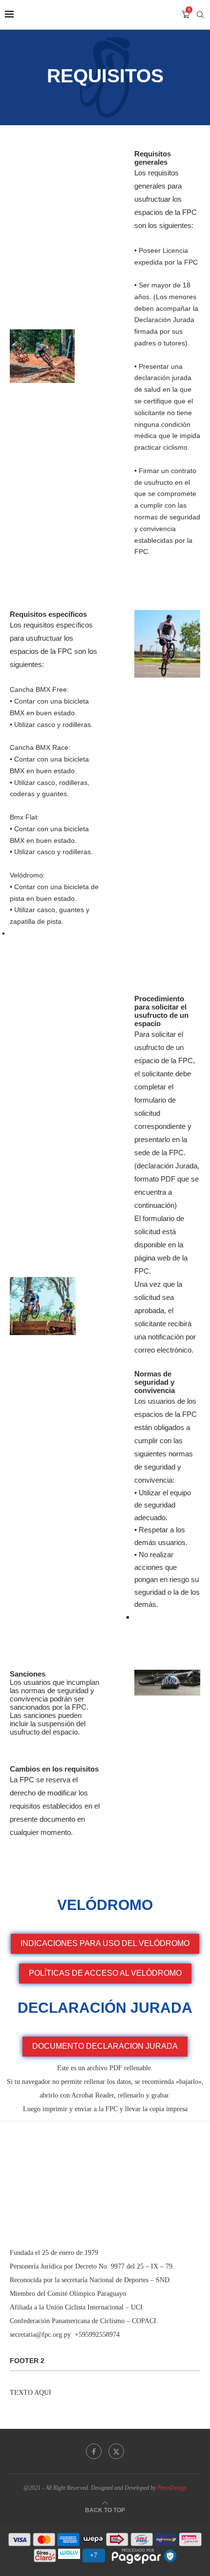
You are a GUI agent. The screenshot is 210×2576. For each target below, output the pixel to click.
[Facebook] (94, 2451)
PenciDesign (172, 2488)
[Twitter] (116, 2451)
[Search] (200, 15)
